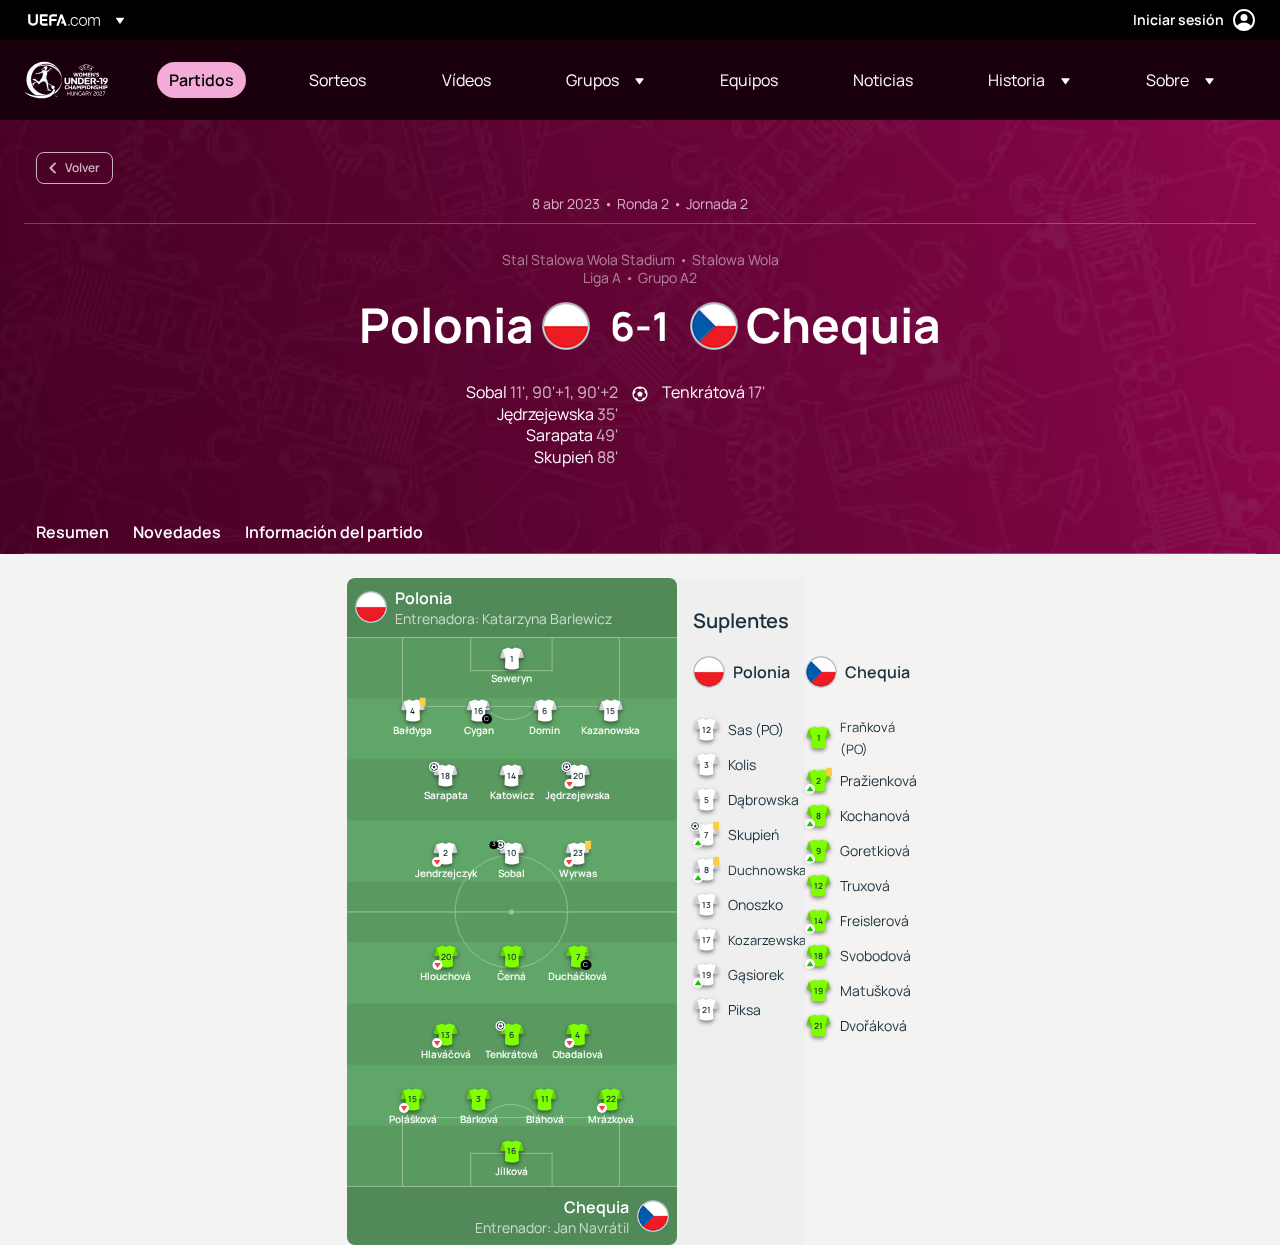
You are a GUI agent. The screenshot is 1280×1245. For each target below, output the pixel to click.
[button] (605, 80)
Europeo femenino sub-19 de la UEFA (66, 80)
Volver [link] (82, 167)
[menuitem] (214, 80)
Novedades (177, 533)
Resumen (72, 533)
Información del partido (334, 533)
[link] (201, 80)
